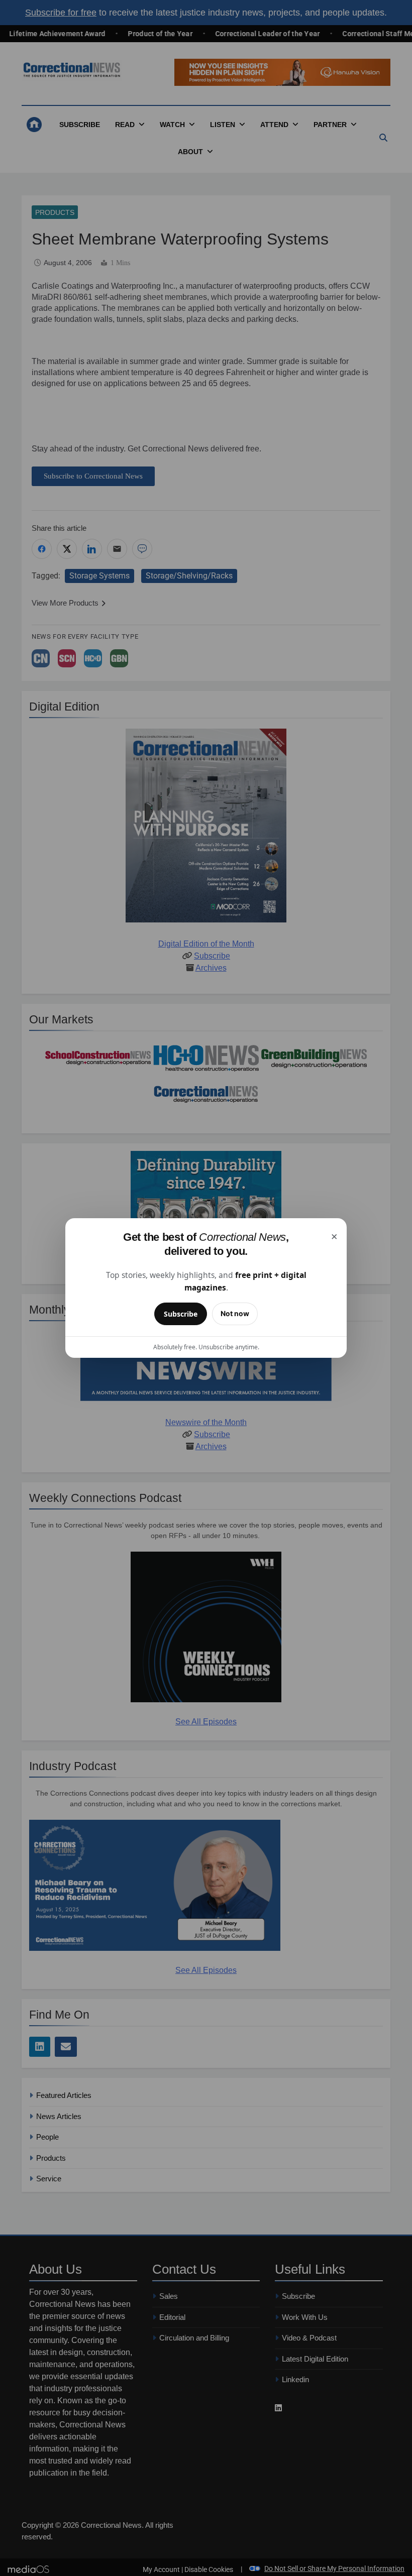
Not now (235, 1313)
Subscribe (181, 1314)
